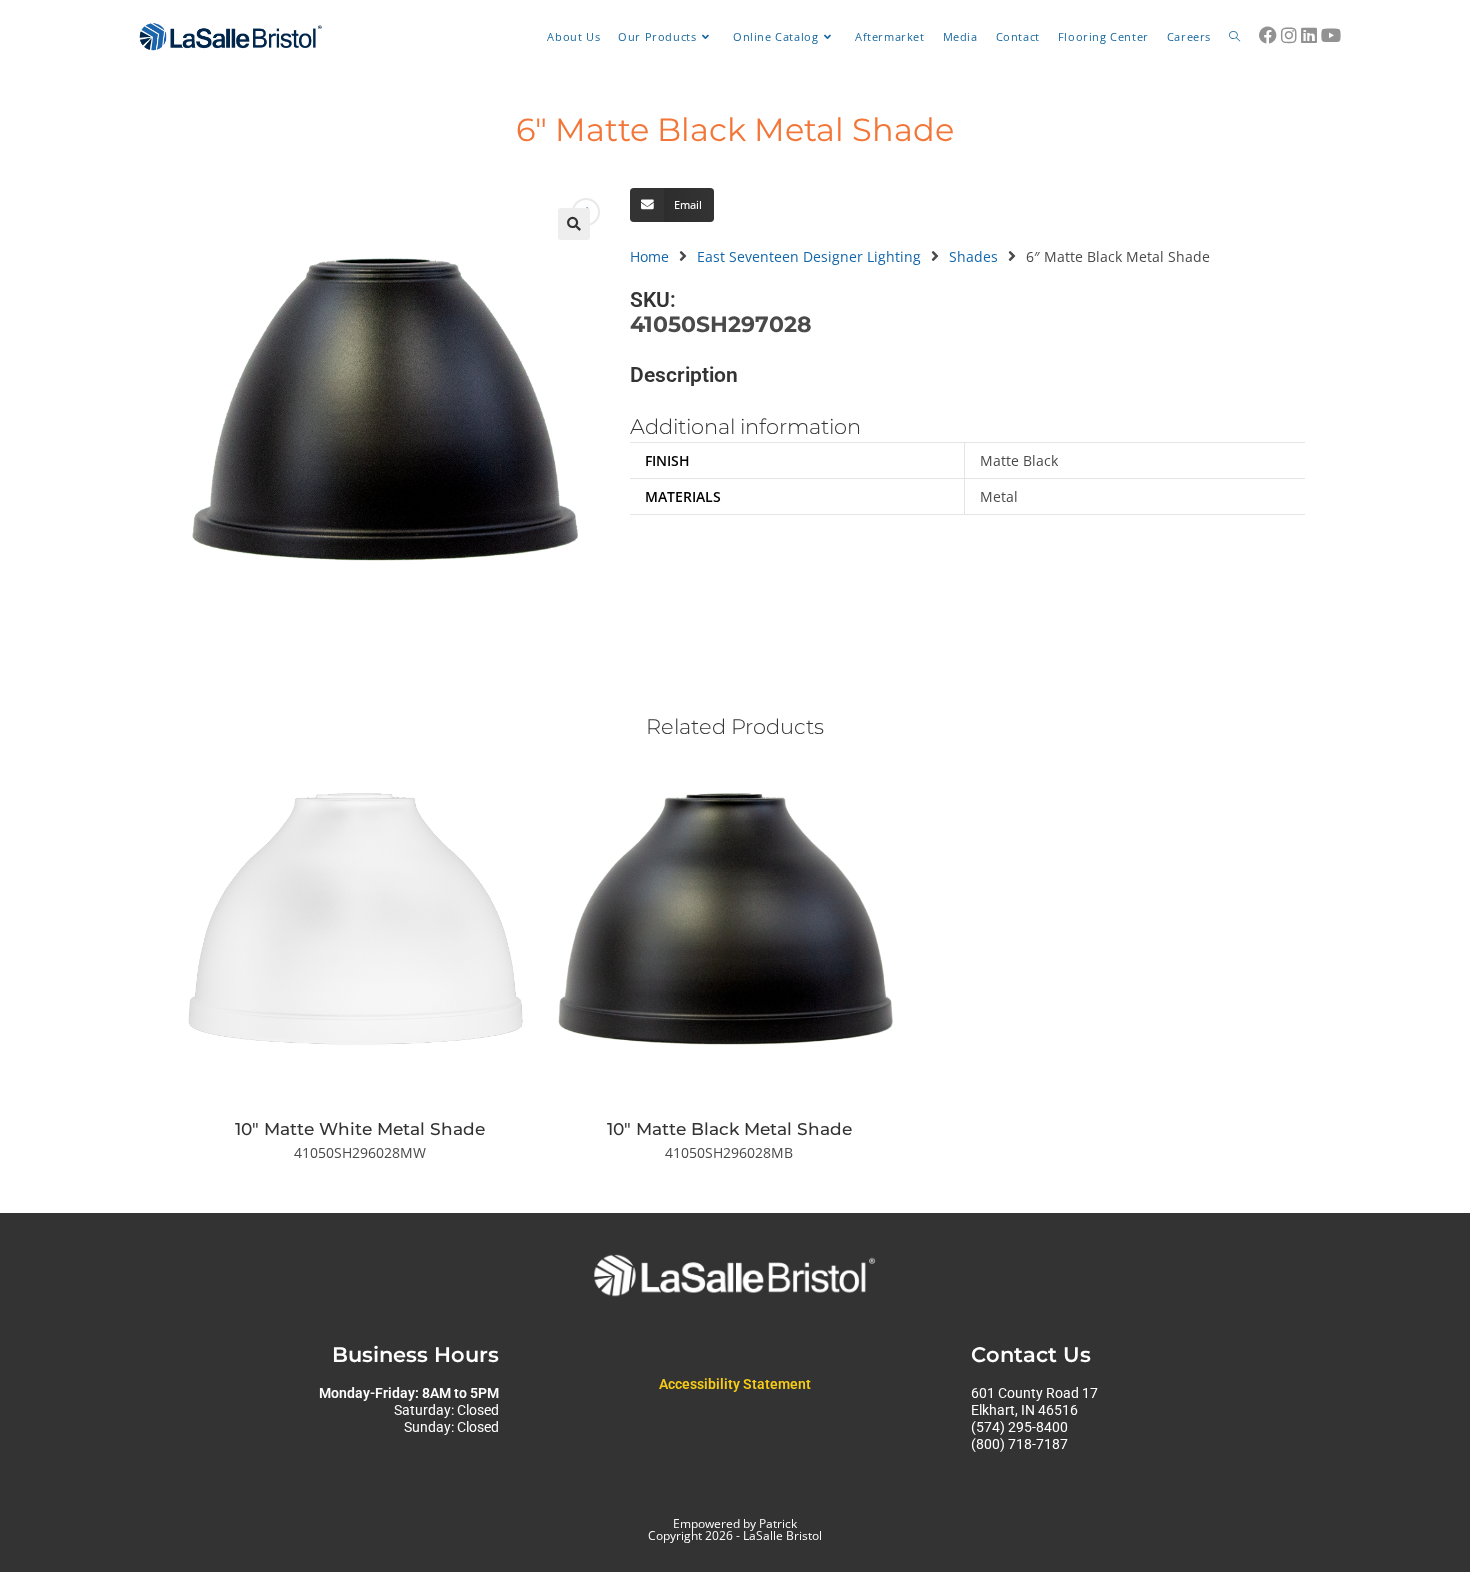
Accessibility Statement (735, 1384)
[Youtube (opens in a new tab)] (1331, 35)
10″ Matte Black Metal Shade (729, 1129)
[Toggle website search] (1234, 37)
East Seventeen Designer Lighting (809, 256)
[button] (574, 224)
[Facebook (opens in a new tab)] (1268, 35)
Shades (973, 256)
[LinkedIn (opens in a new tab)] (1309, 35)
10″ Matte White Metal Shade (360, 1129)
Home (649, 256)
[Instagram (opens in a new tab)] (1289, 35)
